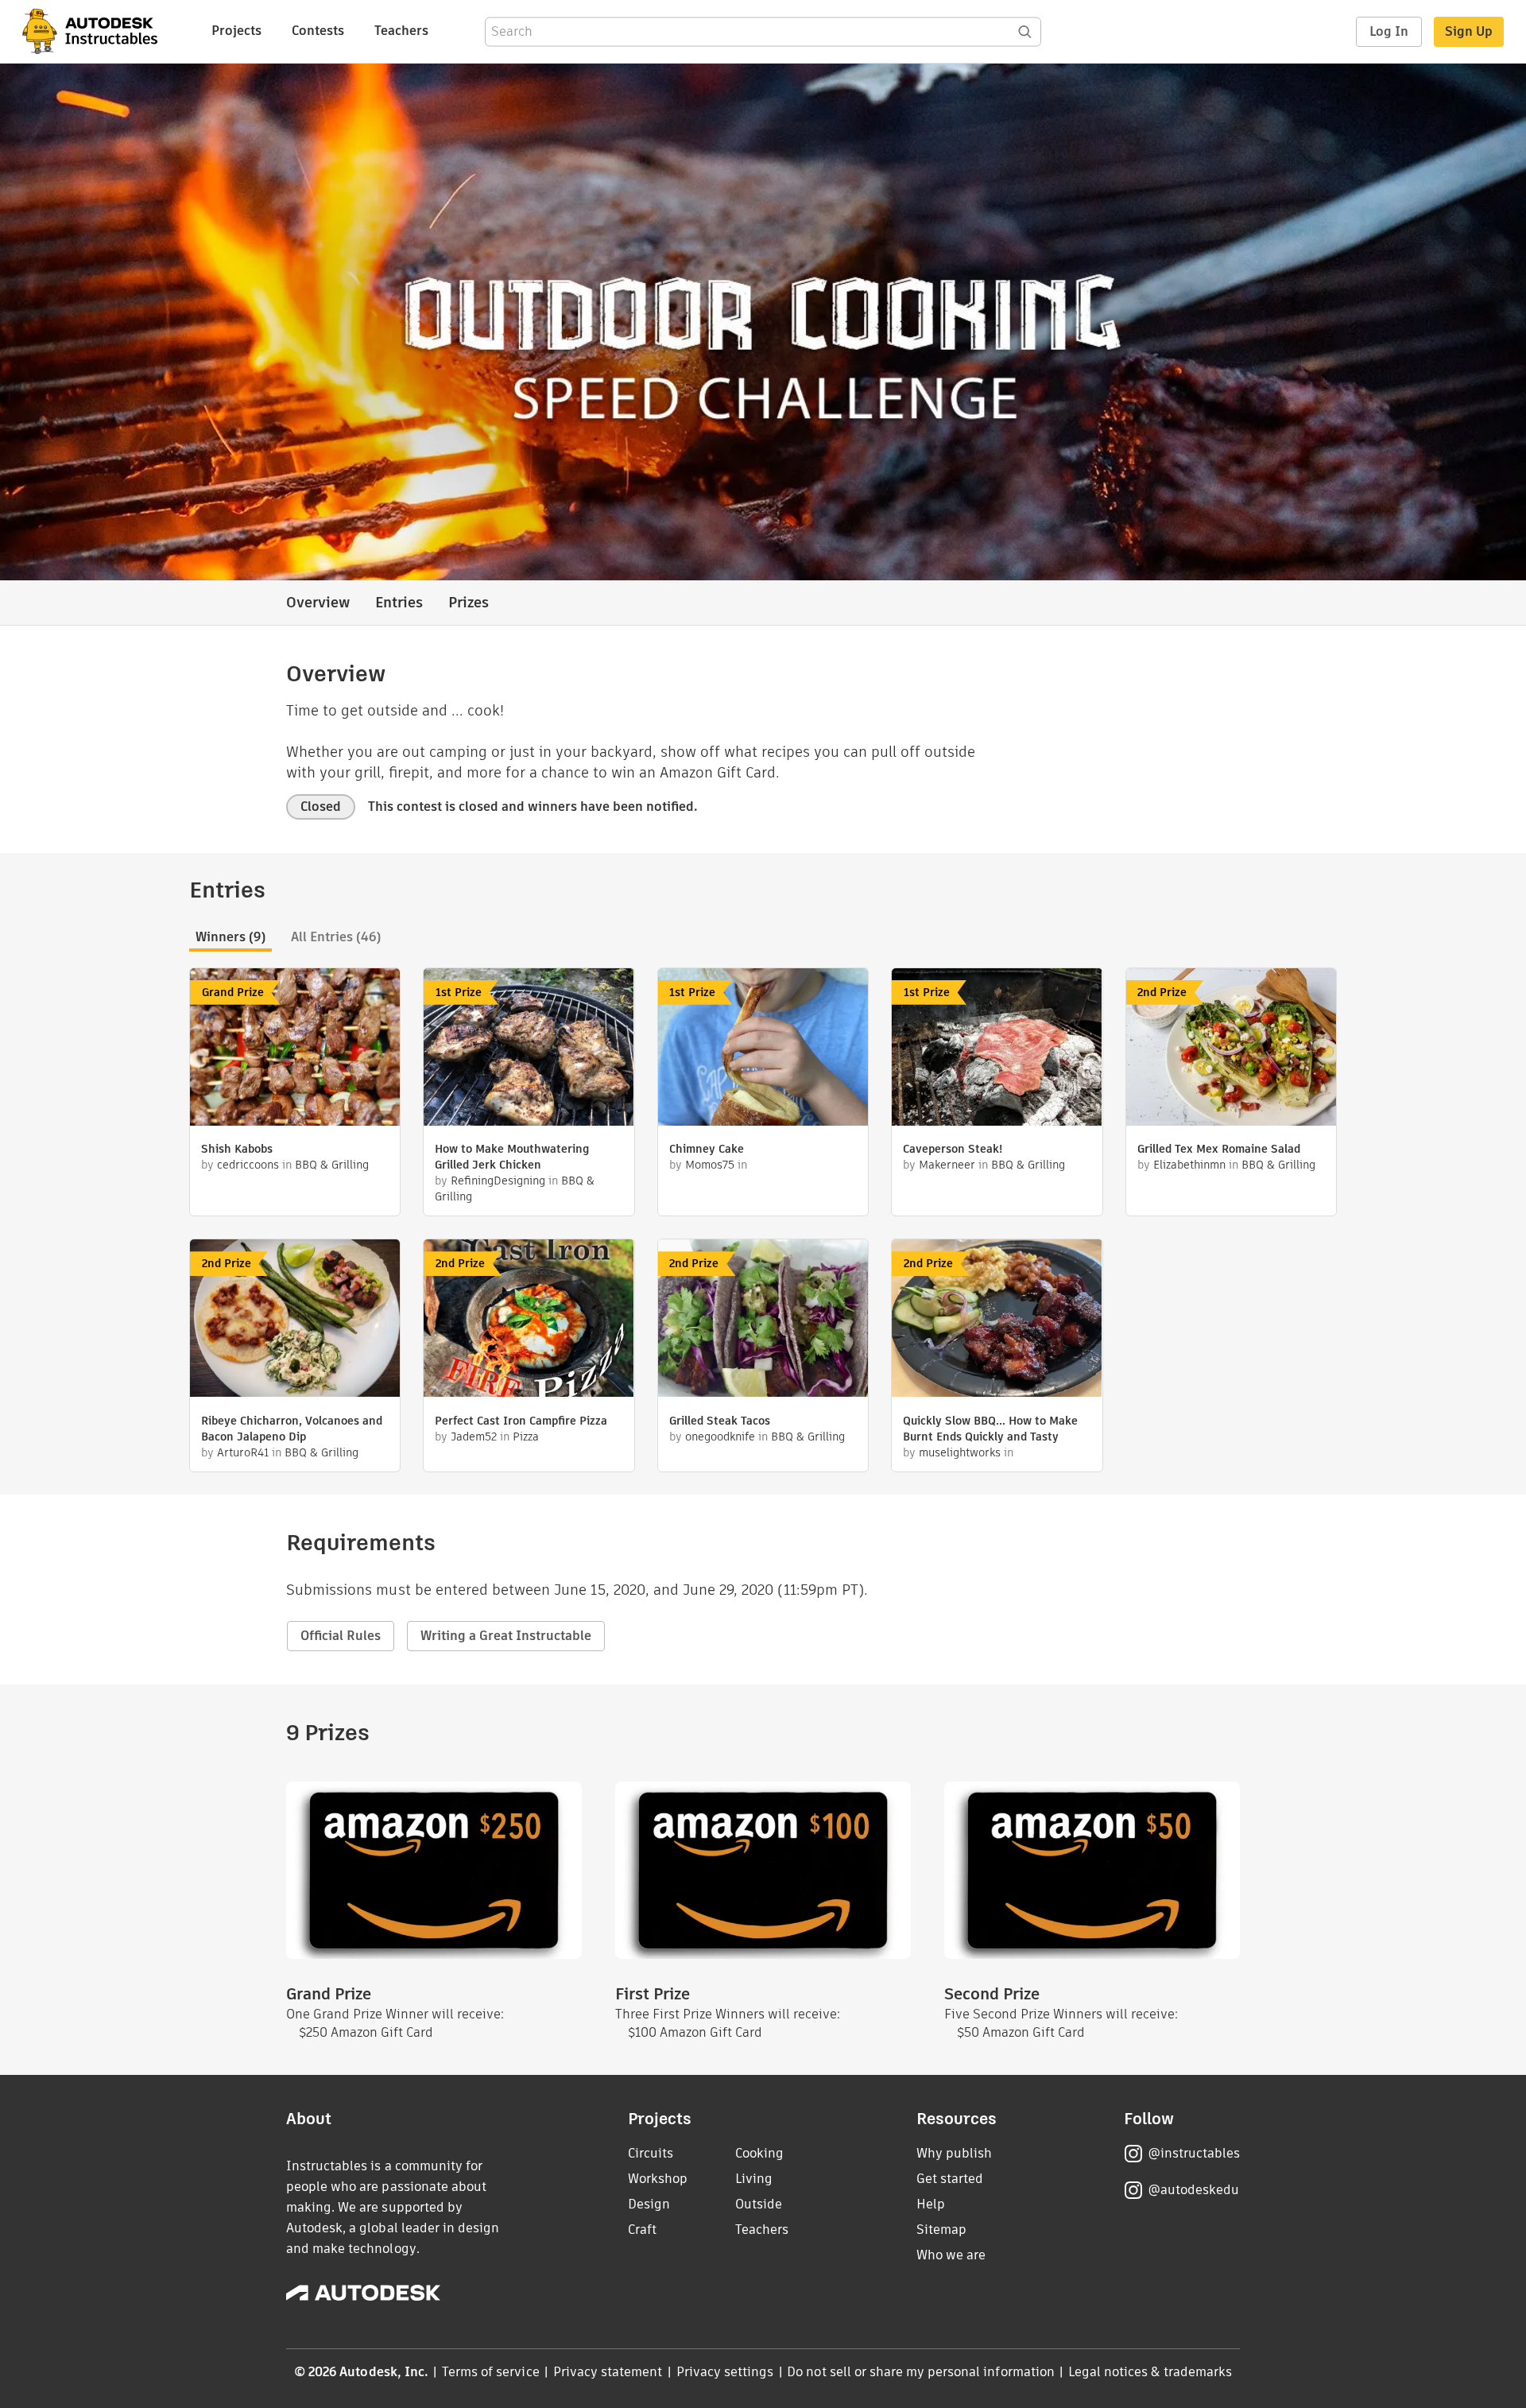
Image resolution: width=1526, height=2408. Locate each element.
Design (649, 2204)
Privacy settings (725, 2372)
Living (754, 2179)
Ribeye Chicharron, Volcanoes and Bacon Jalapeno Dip (292, 1429)
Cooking (759, 2153)
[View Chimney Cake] (763, 1049)
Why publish (954, 2153)
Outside (759, 2204)
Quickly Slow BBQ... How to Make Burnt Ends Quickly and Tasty (990, 1429)
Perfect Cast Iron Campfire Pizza (521, 1421)
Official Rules (341, 1636)
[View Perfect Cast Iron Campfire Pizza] (529, 1320)
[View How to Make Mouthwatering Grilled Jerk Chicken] (529, 1049)
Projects (236, 31)
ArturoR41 (243, 1452)
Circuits (651, 2153)
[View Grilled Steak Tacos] (763, 1320)
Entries (399, 602)
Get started (950, 2179)
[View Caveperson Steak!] (997, 1049)
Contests (318, 31)
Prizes (469, 602)
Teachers (401, 31)
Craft (642, 2230)
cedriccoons (248, 1165)
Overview (318, 602)
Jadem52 (474, 1437)
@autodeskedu (1193, 2190)
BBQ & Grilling (332, 1165)
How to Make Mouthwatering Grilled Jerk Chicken (512, 1157)
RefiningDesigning (498, 1181)
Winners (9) (230, 937)
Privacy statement (608, 2372)
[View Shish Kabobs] (295, 1049)
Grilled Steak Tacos (720, 1421)
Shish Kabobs (237, 1149)
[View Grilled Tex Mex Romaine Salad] (1231, 1049)
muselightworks (961, 1452)
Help (931, 2204)
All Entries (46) (336, 937)
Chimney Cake (707, 1149)
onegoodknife (720, 1437)
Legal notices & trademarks (1150, 2372)
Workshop (658, 2179)
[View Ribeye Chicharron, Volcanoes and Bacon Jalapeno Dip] (295, 1320)
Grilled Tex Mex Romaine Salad (1219, 1149)
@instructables (1194, 2153)
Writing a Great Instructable (506, 1636)
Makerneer (947, 1165)
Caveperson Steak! (953, 1149)
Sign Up (1469, 31)
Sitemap (941, 2230)
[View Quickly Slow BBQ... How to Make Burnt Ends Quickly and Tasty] (997, 1320)
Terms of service (491, 2372)
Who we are (951, 2255)
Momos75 (710, 1165)
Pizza (526, 1437)
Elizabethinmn (1189, 1165)
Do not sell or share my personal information (920, 2372)
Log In (1389, 31)
